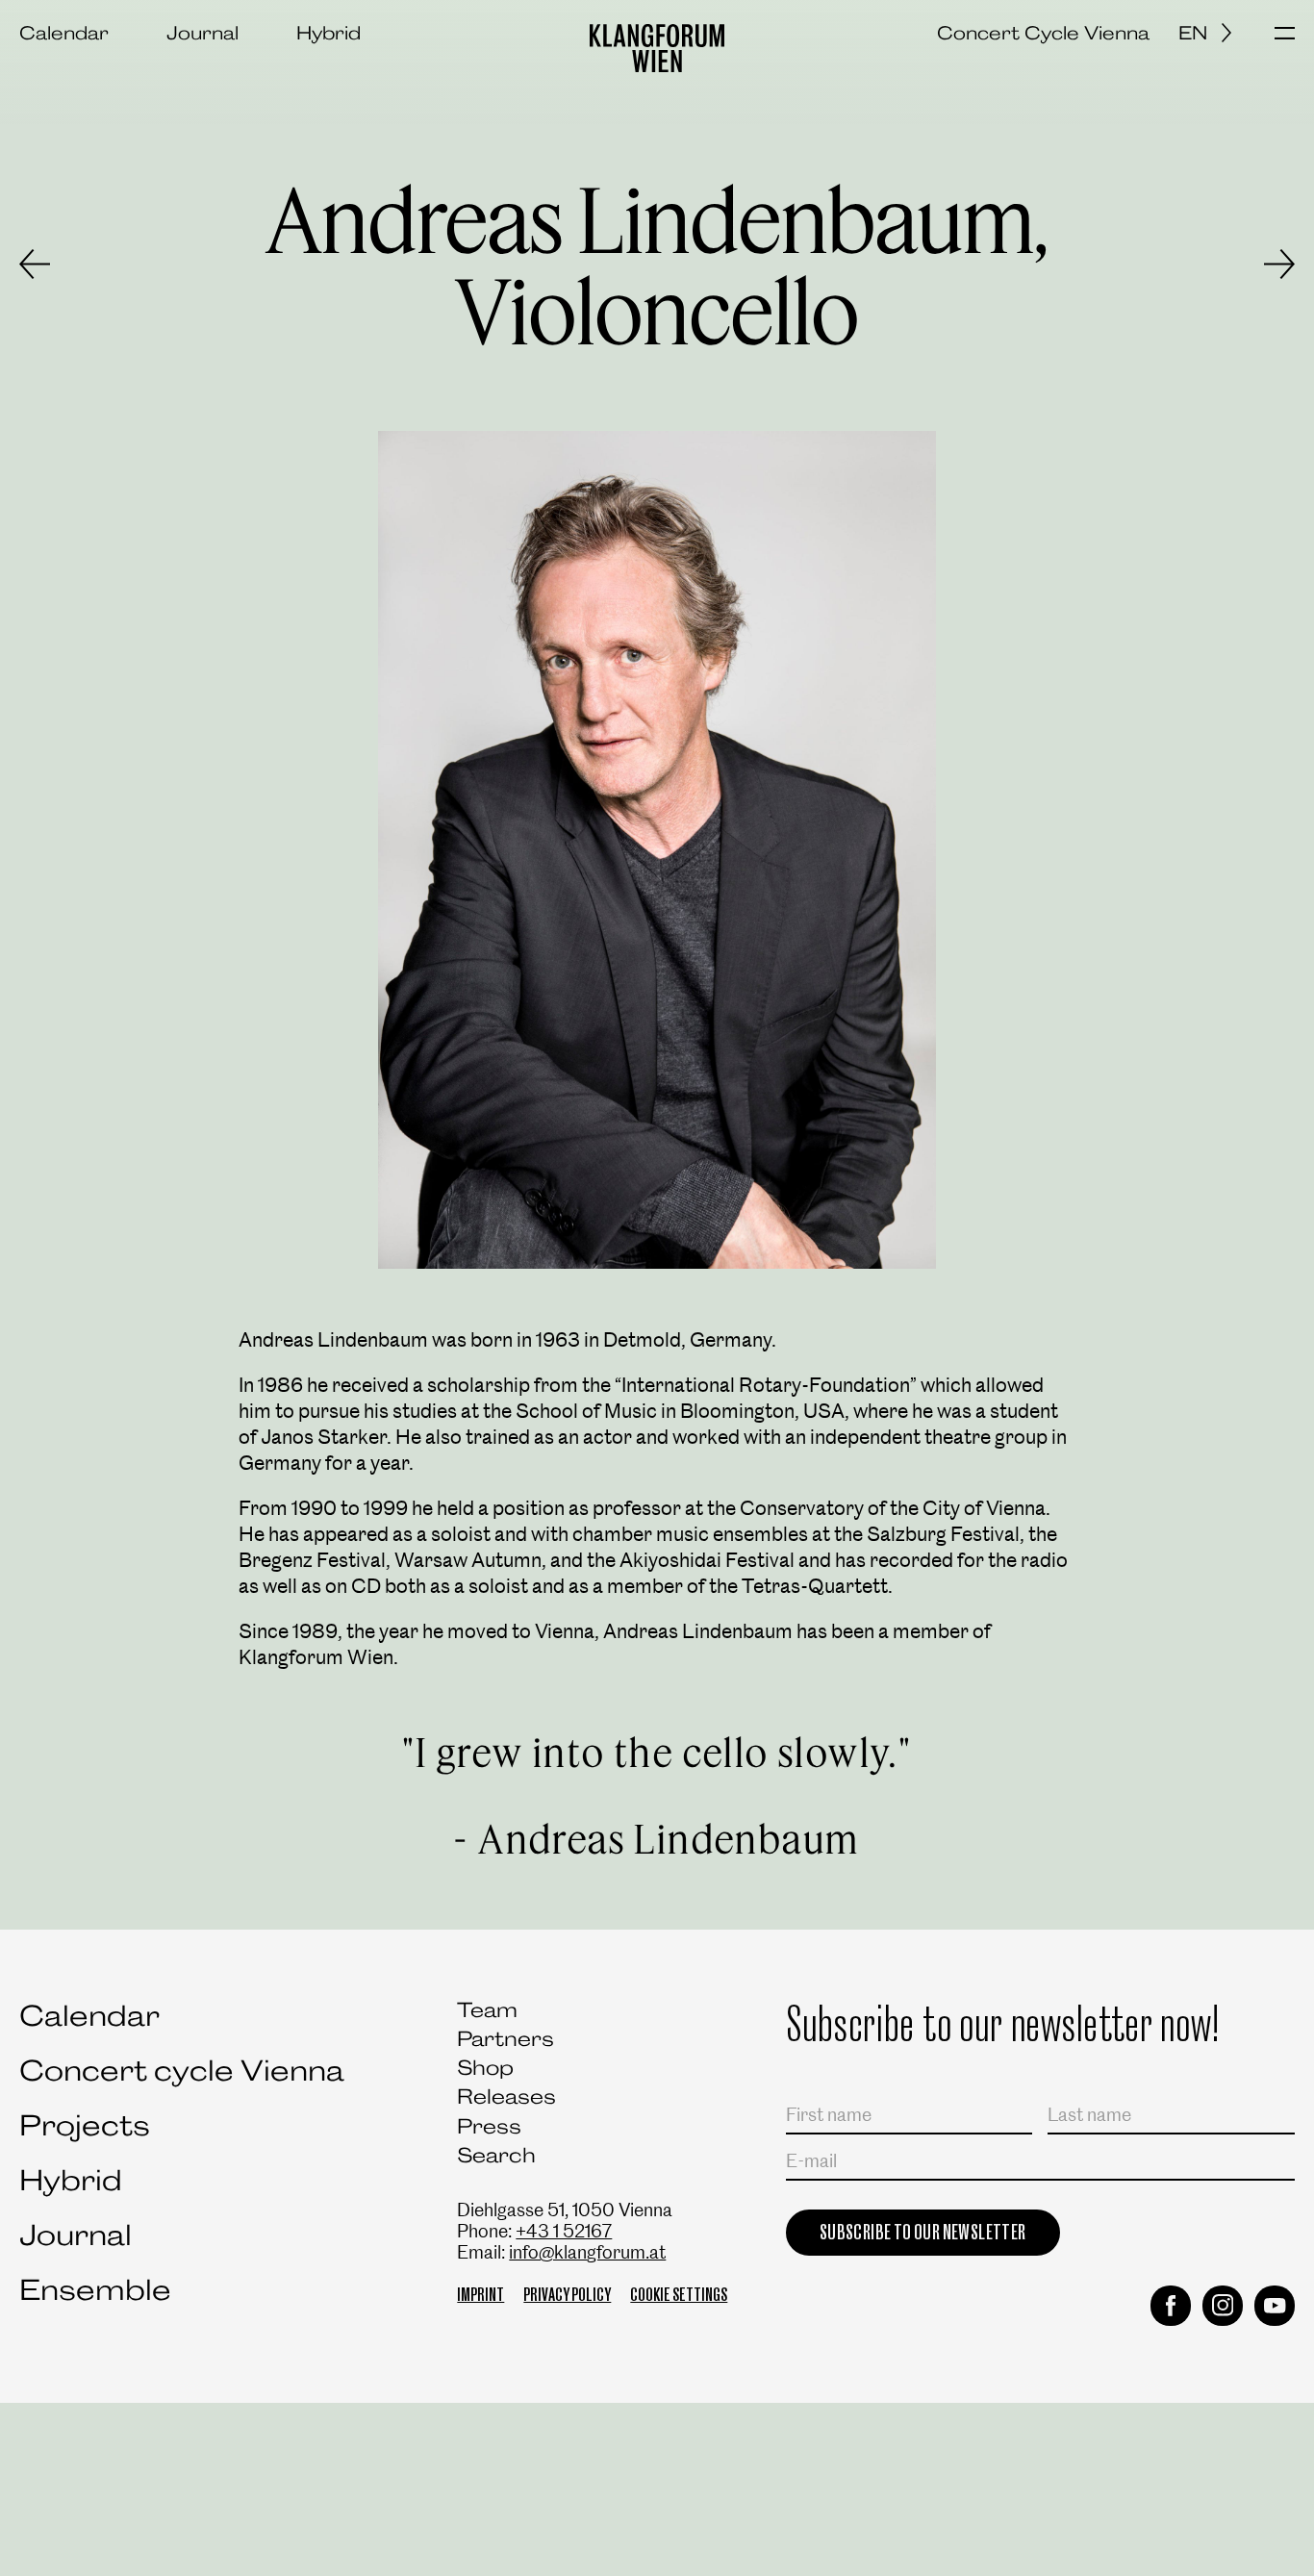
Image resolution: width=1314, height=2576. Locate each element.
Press (489, 2126)
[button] (1285, 35)
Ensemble (95, 2290)
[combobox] (1212, 33)
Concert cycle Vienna (182, 2071)
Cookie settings (679, 2295)
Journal (202, 33)
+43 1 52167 (564, 2231)
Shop (485, 2068)
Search (496, 2155)
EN (1193, 33)
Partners (505, 2039)
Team (487, 2010)
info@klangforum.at (587, 2252)
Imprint (480, 2295)
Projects (85, 2125)
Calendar (64, 33)
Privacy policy (567, 2295)
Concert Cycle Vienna (1043, 33)
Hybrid (328, 33)
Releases (506, 2096)
